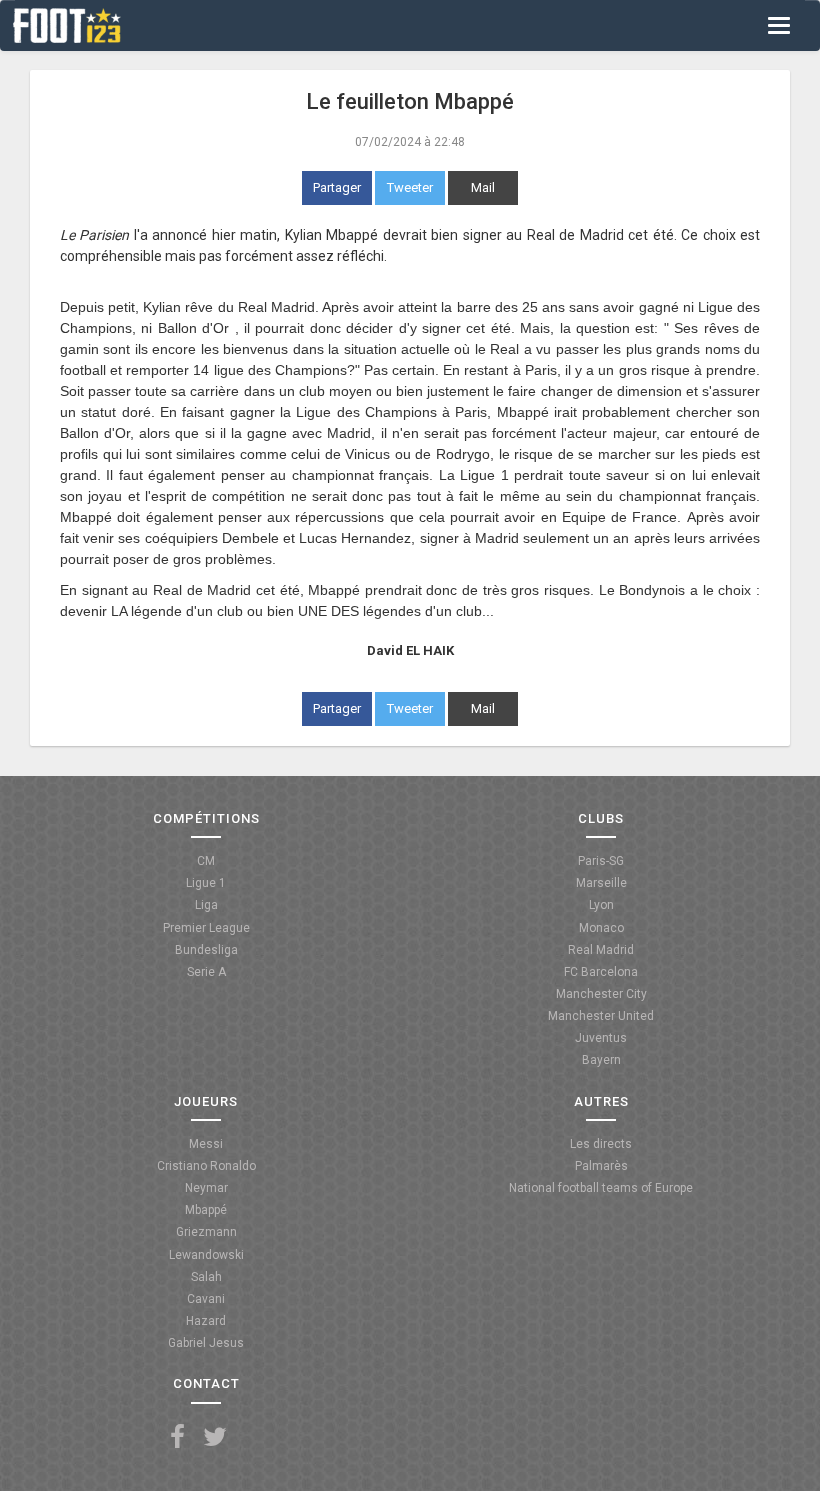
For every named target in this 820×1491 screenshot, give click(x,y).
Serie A (206, 972)
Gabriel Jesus (206, 1343)
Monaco (601, 928)
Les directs (601, 1144)
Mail (483, 187)
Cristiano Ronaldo (206, 1166)
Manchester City (601, 994)
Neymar (206, 1188)
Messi (206, 1144)
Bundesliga (206, 950)
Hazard (206, 1321)
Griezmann (206, 1232)
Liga (206, 905)
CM (206, 861)
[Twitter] (215, 1437)
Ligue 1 (206, 883)
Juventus (601, 1038)
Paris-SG (601, 861)
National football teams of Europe (601, 1188)
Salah (206, 1277)
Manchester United (601, 1016)
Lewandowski (206, 1255)
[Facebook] (177, 1437)
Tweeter (410, 187)
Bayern (601, 1060)
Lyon (601, 905)
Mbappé (206, 1210)
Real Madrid (601, 950)
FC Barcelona (601, 972)
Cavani (206, 1299)
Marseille (601, 883)
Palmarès (601, 1166)
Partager (337, 187)
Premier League (206, 928)
